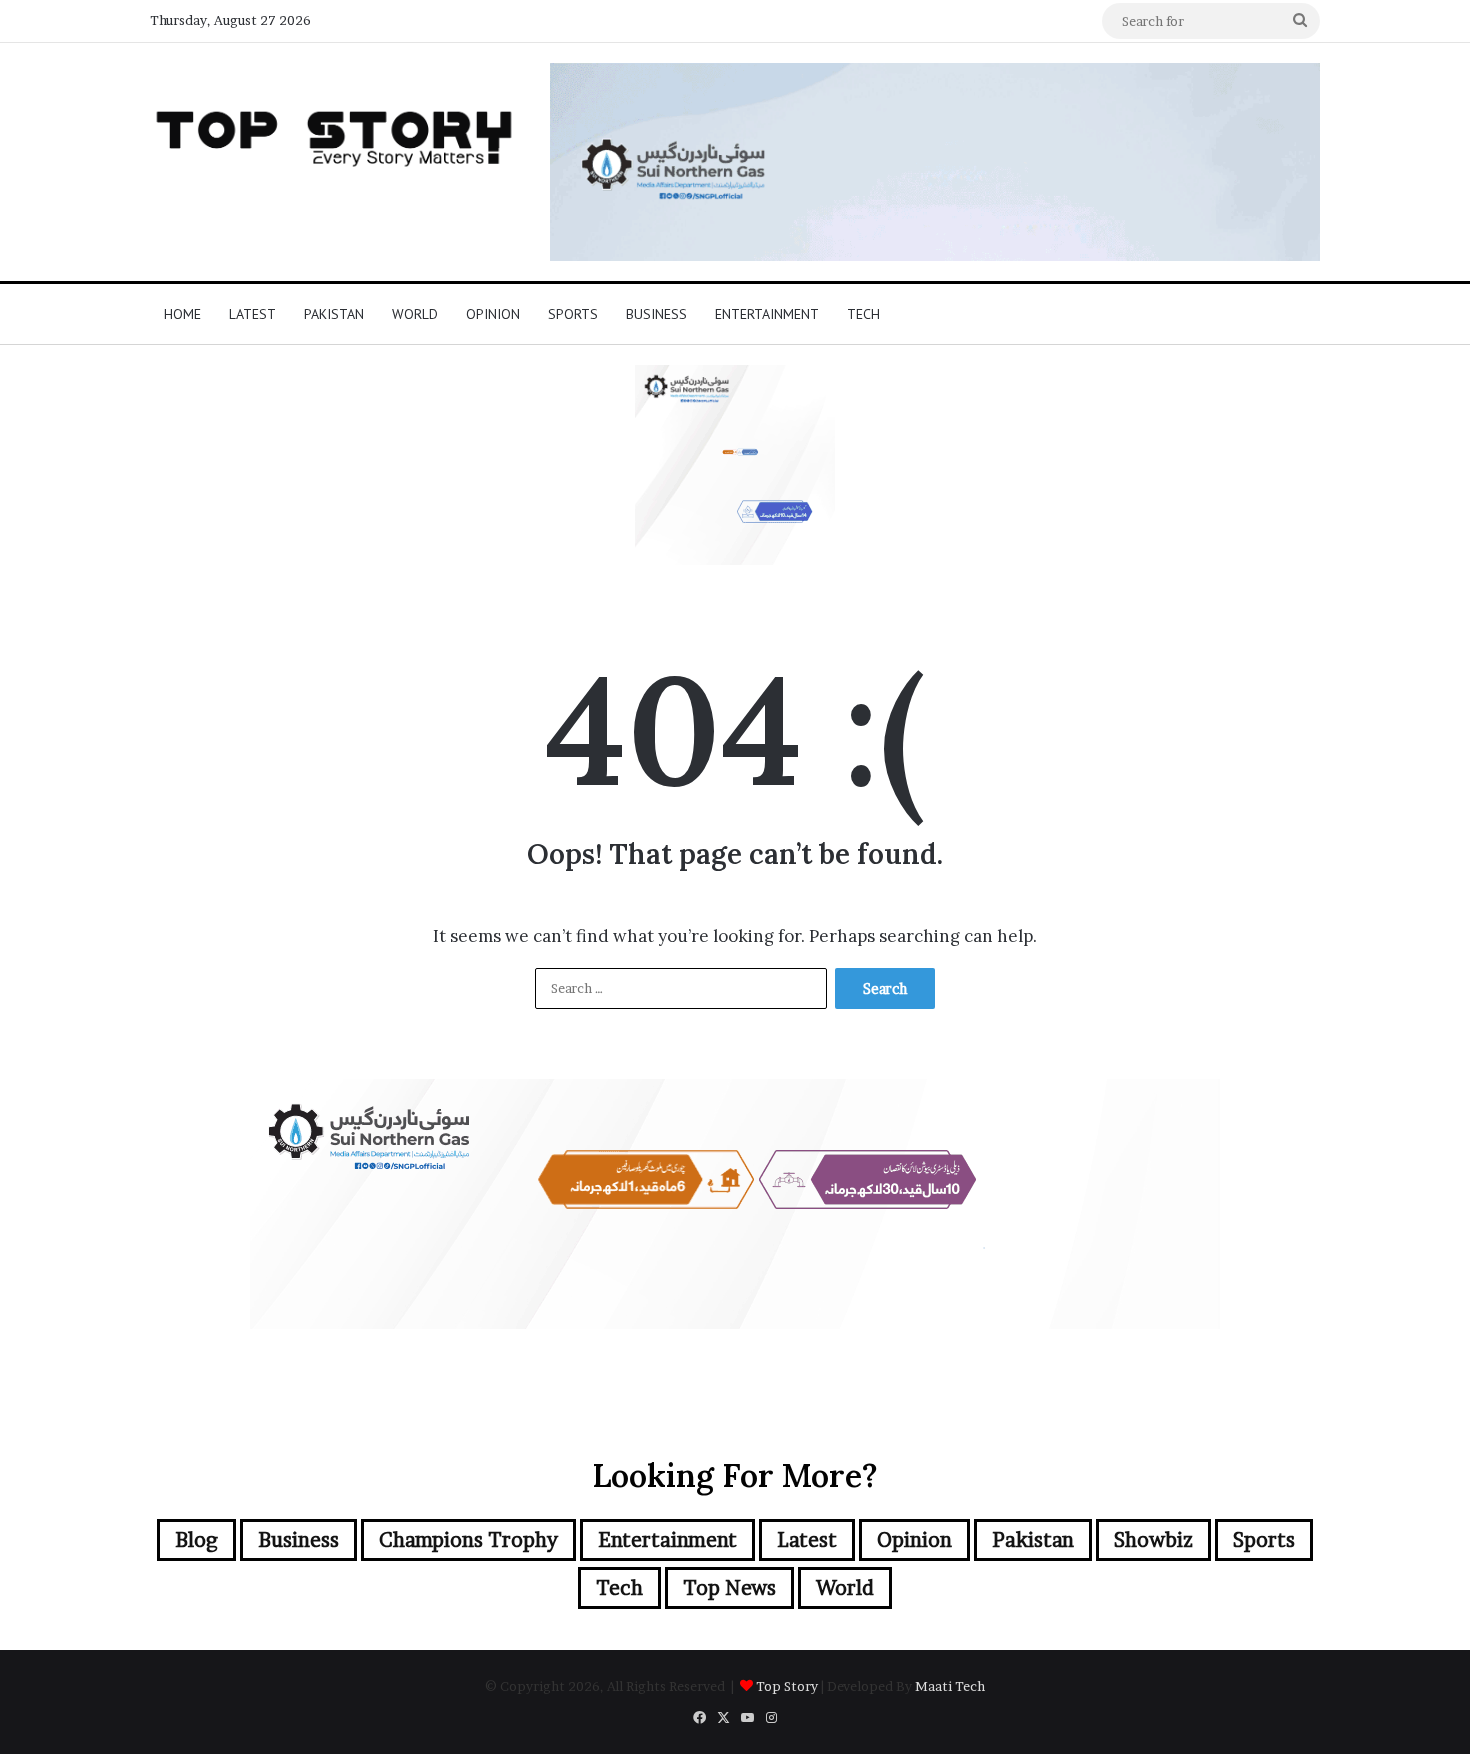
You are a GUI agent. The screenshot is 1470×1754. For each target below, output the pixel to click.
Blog (196, 1540)
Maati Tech (950, 1686)
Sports (573, 314)
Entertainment (767, 314)
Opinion (493, 314)
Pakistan (334, 314)
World (415, 314)
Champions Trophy (468, 1540)
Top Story (787, 1686)
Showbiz (1153, 1540)
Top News (729, 1588)
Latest (252, 314)
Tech (863, 314)
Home (182, 314)
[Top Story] (335, 133)
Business (656, 314)
